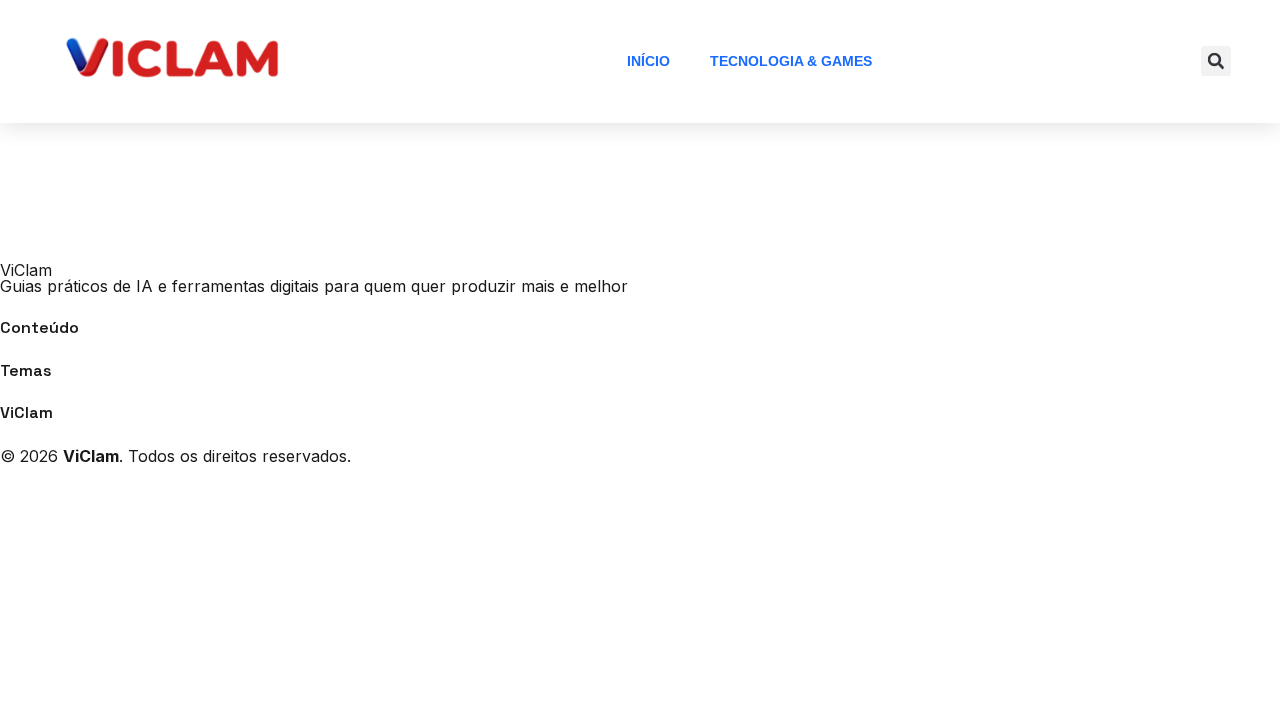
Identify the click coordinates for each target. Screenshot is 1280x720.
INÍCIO (648, 61)
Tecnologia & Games (791, 61)
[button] (1216, 61)
